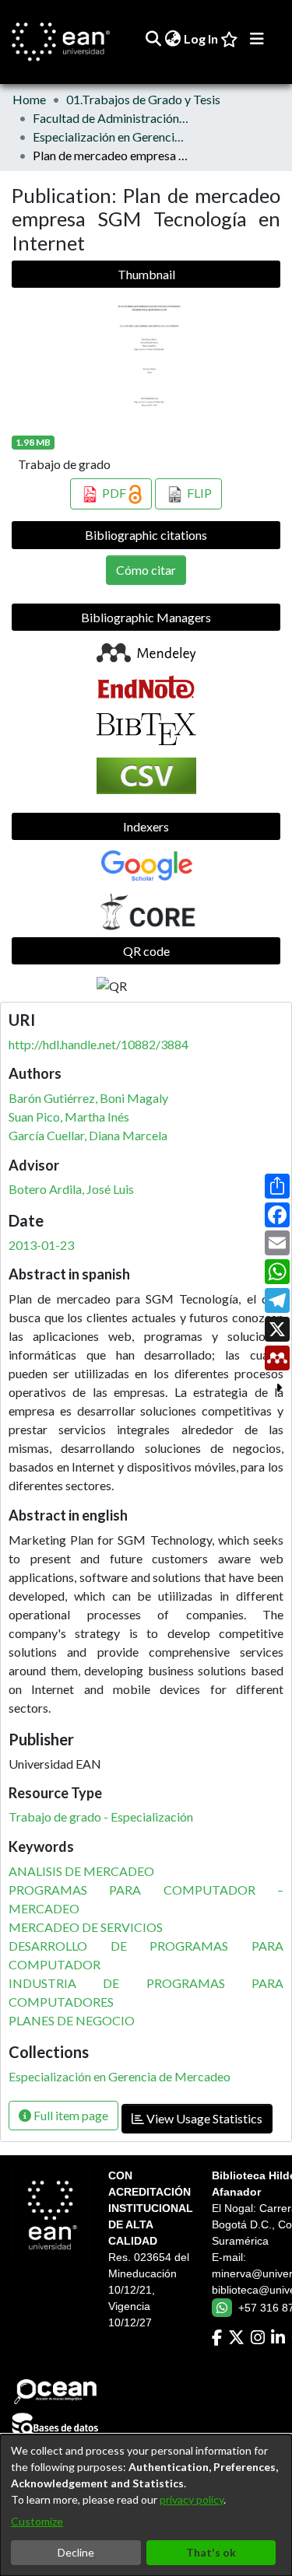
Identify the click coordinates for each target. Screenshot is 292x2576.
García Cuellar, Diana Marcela (88, 1135)
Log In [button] (202, 38)
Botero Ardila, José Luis (71, 1189)
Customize (37, 2521)
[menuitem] (172, 39)
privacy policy (192, 2499)
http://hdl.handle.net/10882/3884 (99, 1044)
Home (29, 99)
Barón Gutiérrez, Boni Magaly (88, 1098)
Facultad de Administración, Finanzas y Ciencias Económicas (111, 118)
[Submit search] (153, 39)
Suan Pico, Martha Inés (69, 1116)
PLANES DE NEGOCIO (72, 2020)
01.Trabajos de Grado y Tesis (143, 99)
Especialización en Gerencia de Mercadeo (111, 136)
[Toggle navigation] (257, 39)
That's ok (211, 2552)
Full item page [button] (70, 2115)
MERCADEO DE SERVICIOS (86, 1927)
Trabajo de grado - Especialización (101, 1816)
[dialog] (146, 2505)
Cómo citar (146, 570)
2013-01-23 (41, 1245)
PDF (114, 493)
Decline (76, 2552)
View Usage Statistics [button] (203, 2118)
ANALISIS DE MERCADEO (81, 1871)
